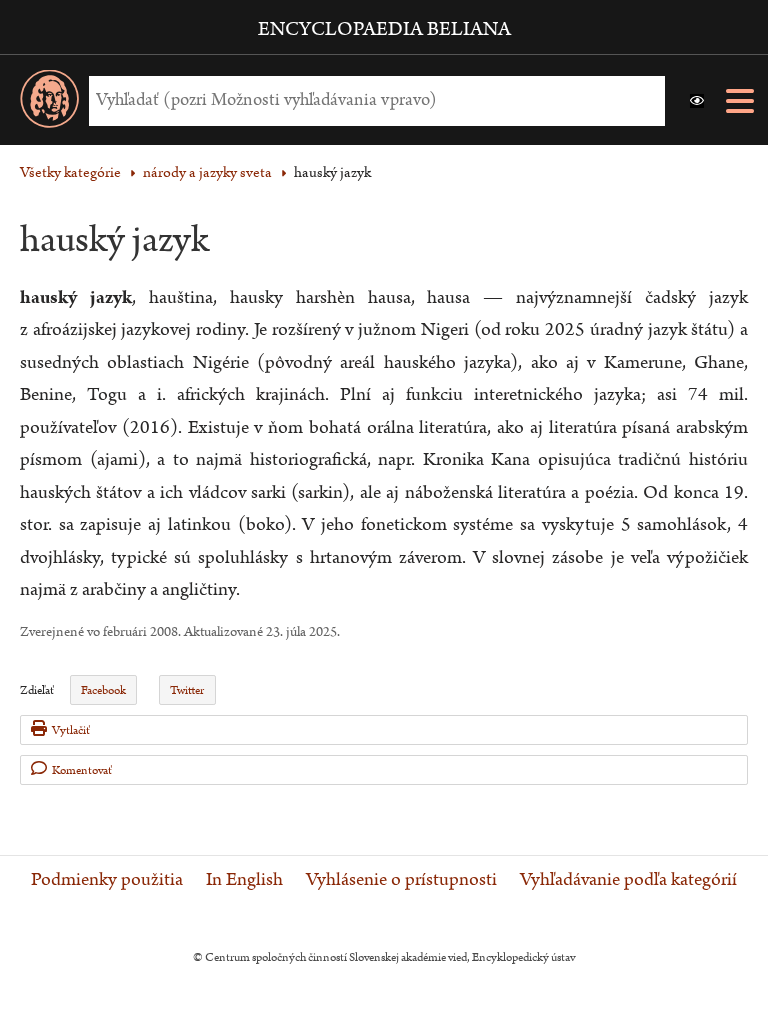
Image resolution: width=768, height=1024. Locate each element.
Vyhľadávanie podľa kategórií (628, 880)
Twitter (187, 690)
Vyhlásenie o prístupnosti (401, 880)
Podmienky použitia (107, 880)
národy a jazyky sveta (207, 172)
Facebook (103, 690)
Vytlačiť (71, 730)
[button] (697, 101)
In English (244, 880)
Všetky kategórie (70, 172)
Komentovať (82, 770)
